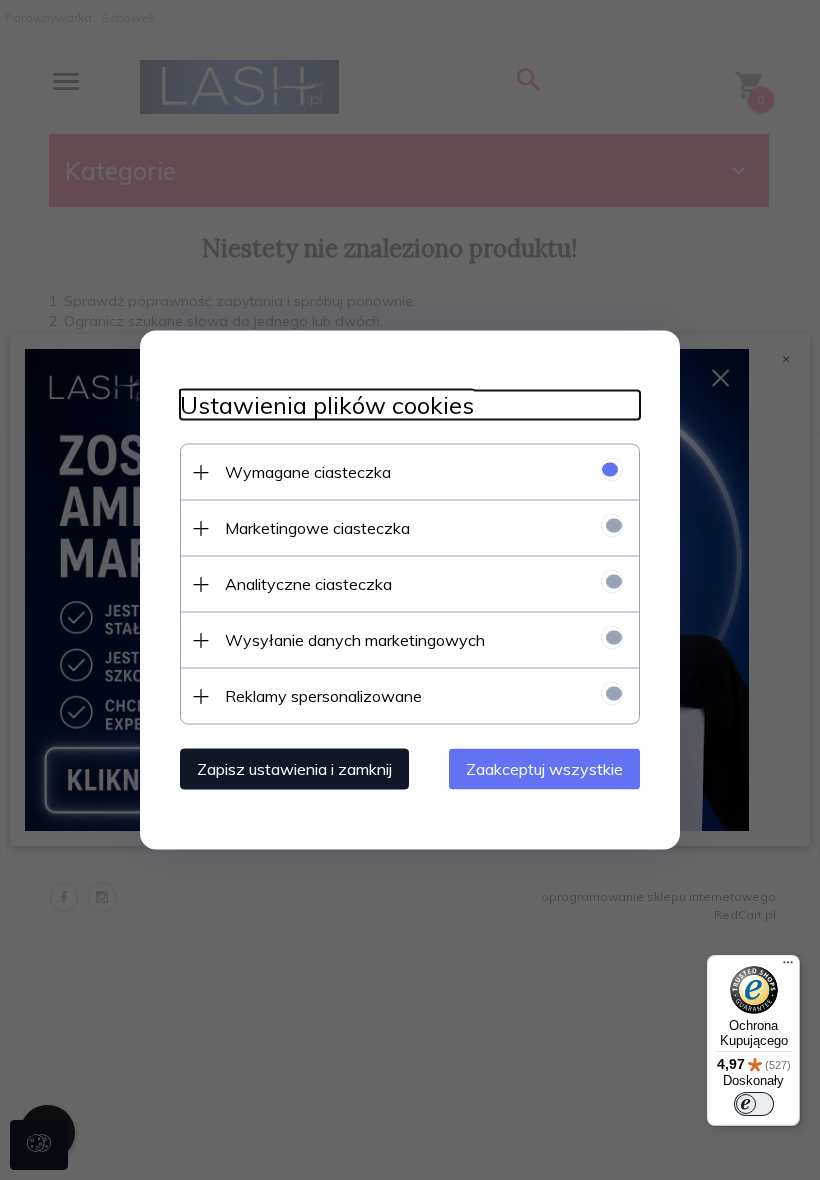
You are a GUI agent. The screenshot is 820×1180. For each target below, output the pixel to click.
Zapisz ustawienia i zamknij (294, 769)
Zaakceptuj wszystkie (544, 769)
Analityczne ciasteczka (308, 584)
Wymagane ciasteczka (308, 472)
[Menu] (788, 967)
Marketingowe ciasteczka (317, 528)
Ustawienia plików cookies (327, 405)
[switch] (754, 1104)
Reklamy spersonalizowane (323, 696)
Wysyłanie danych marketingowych (355, 640)
